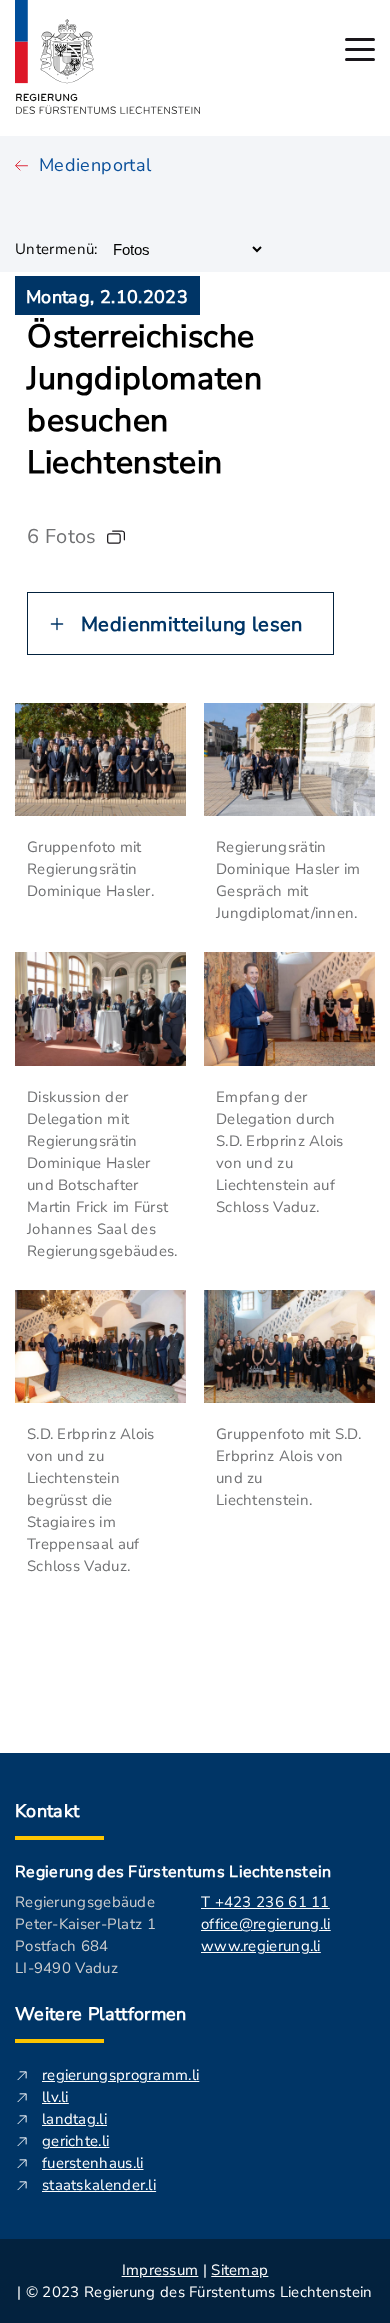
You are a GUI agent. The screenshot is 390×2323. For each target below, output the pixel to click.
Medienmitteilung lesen (192, 624)
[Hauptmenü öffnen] (360, 49)
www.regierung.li (261, 1946)
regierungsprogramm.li (120, 2075)
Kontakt (47, 1811)
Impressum (160, 2270)
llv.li (55, 2097)
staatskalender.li (99, 2185)
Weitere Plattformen (101, 2014)
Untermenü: (56, 249)
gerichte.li (75, 2141)
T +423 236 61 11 (265, 1902)
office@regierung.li (266, 1924)
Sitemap (239, 2270)
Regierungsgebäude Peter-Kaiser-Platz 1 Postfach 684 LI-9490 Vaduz (85, 1935)
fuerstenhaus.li (93, 2163)
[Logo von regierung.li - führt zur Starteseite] (108, 57)
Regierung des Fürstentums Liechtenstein (173, 1872)
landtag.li (74, 2119)
